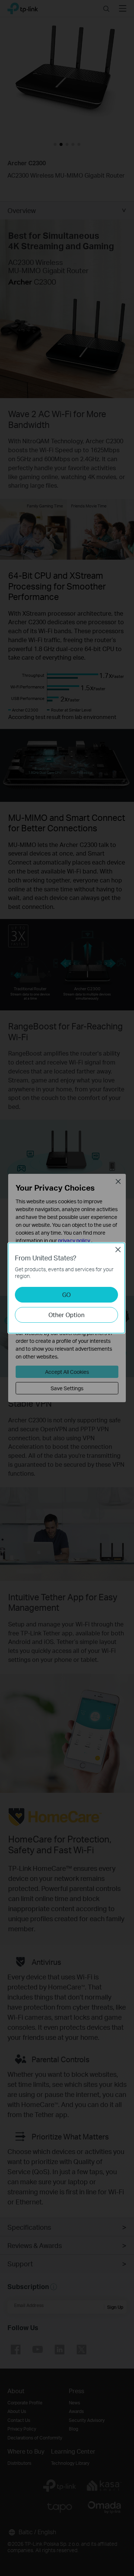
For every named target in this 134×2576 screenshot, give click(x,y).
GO (66, 1295)
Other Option (66, 1315)
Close (118, 1250)
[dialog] (67, 1288)
